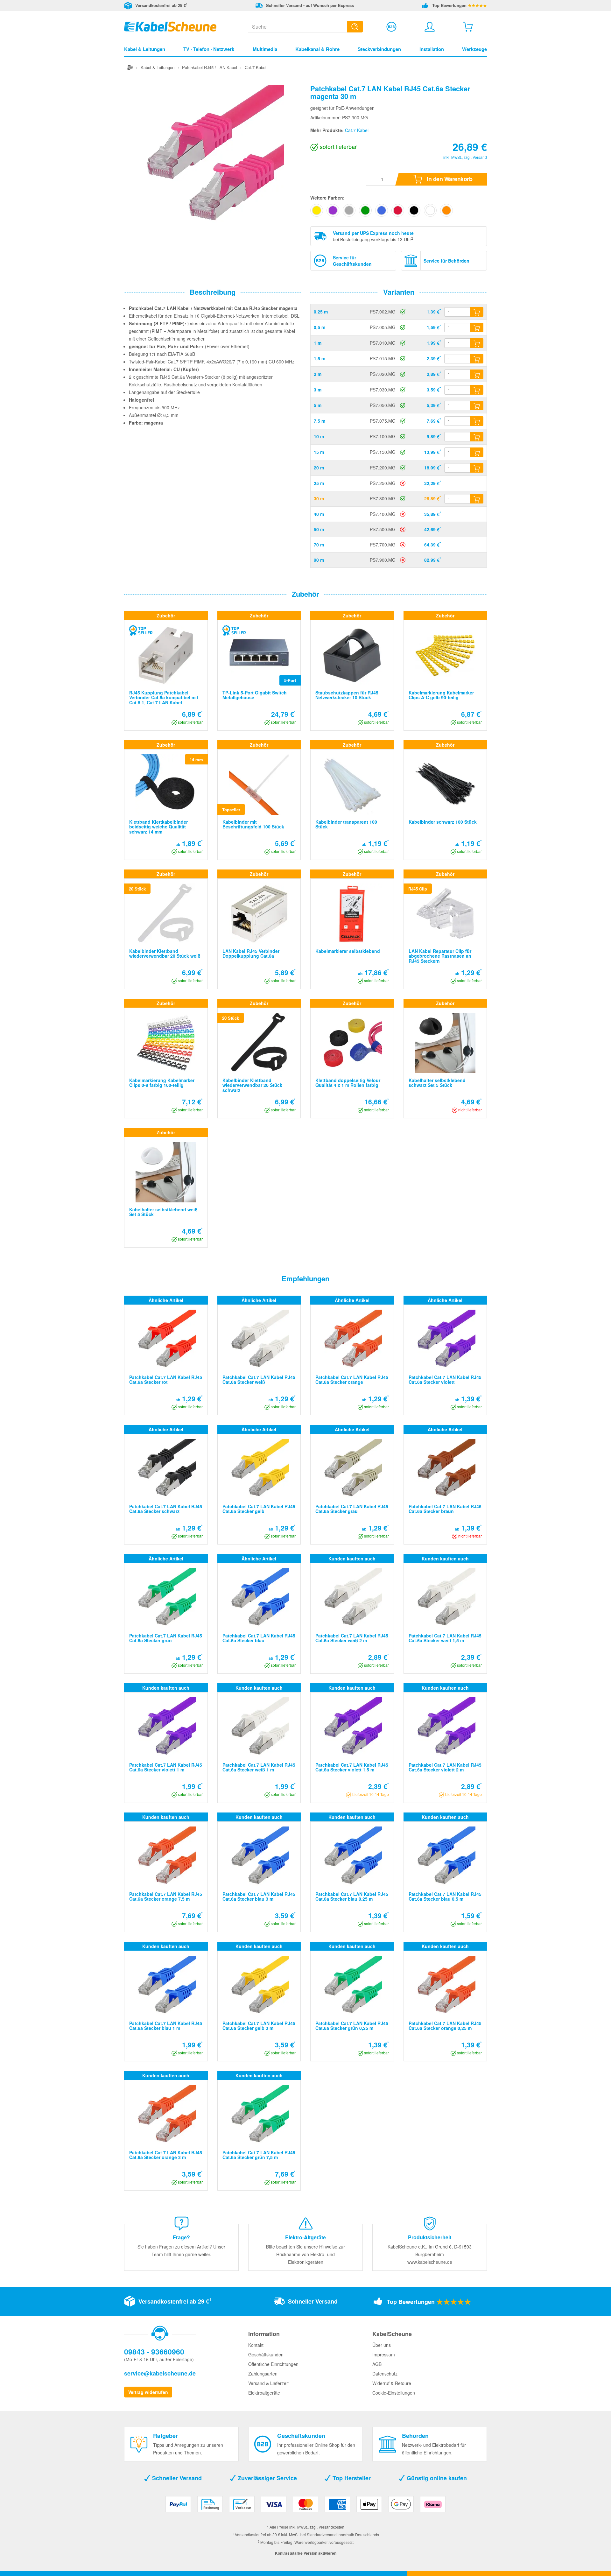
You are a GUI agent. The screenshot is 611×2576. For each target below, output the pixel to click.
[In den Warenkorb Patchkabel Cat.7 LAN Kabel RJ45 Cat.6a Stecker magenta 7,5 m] (477, 421)
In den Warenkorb (449, 179)
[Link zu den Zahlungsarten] (305, 2506)
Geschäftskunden (266, 2354)
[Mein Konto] (430, 27)
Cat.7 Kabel (357, 130)
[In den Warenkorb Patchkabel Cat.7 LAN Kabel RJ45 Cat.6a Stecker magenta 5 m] (477, 405)
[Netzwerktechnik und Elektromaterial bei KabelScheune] (170, 26)
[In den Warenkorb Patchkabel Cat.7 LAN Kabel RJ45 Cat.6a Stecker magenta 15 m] (477, 452)
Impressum (384, 2354)
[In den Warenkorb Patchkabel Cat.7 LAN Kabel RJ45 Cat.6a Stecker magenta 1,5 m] (477, 359)
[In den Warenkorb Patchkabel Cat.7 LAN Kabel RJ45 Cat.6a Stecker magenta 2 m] (477, 374)
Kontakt (256, 2345)
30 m (319, 498)
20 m (319, 468)
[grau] (349, 210)
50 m (319, 529)
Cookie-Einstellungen (394, 2393)
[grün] (365, 210)
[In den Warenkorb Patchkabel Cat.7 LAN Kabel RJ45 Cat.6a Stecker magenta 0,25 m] (477, 312)
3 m (318, 390)
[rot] (398, 210)
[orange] (446, 210)
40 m (319, 514)
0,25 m (321, 312)
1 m (318, 343)
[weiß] (430, 210)
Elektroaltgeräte (264, 2393)
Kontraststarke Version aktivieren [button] (306, 2553)
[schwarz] (414, 210)
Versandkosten (331, 2527)
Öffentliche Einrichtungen (273, 2364)
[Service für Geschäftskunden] (391, 27)
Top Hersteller (351, 2478)
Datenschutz (385, 2374)
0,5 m (320, 327)
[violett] (333, 210)
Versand (480, 157)
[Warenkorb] (468, 27)
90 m (319, 560)
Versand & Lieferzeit (268, 2383)
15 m (319, 452)
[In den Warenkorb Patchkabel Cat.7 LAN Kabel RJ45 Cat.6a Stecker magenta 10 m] (477, 437)
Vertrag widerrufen (148, 2392)
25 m (319, 483)
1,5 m (320, 358)
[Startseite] (130, 67)
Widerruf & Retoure (392, 2383)
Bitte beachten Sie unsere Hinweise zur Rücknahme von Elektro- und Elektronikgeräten (305, 2254)
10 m (319, 436)
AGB (377, 2364)
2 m (318, 374)
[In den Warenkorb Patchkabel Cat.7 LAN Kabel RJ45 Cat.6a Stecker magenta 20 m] (477, 468)
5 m (318, 405)
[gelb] (317, 210)
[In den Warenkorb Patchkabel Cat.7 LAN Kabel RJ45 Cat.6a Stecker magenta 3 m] (477, 390)
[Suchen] (355, 27)
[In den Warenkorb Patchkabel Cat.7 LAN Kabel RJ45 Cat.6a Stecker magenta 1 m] (477, 343)
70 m (319, 545)
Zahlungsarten (263, 2374)
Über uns (382, 2345)
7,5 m (320, 421)
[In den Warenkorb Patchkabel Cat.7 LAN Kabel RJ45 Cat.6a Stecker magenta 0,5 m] (477, 327)
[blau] (382, 210)
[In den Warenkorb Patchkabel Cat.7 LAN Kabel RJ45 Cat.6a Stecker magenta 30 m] (477, 499)
